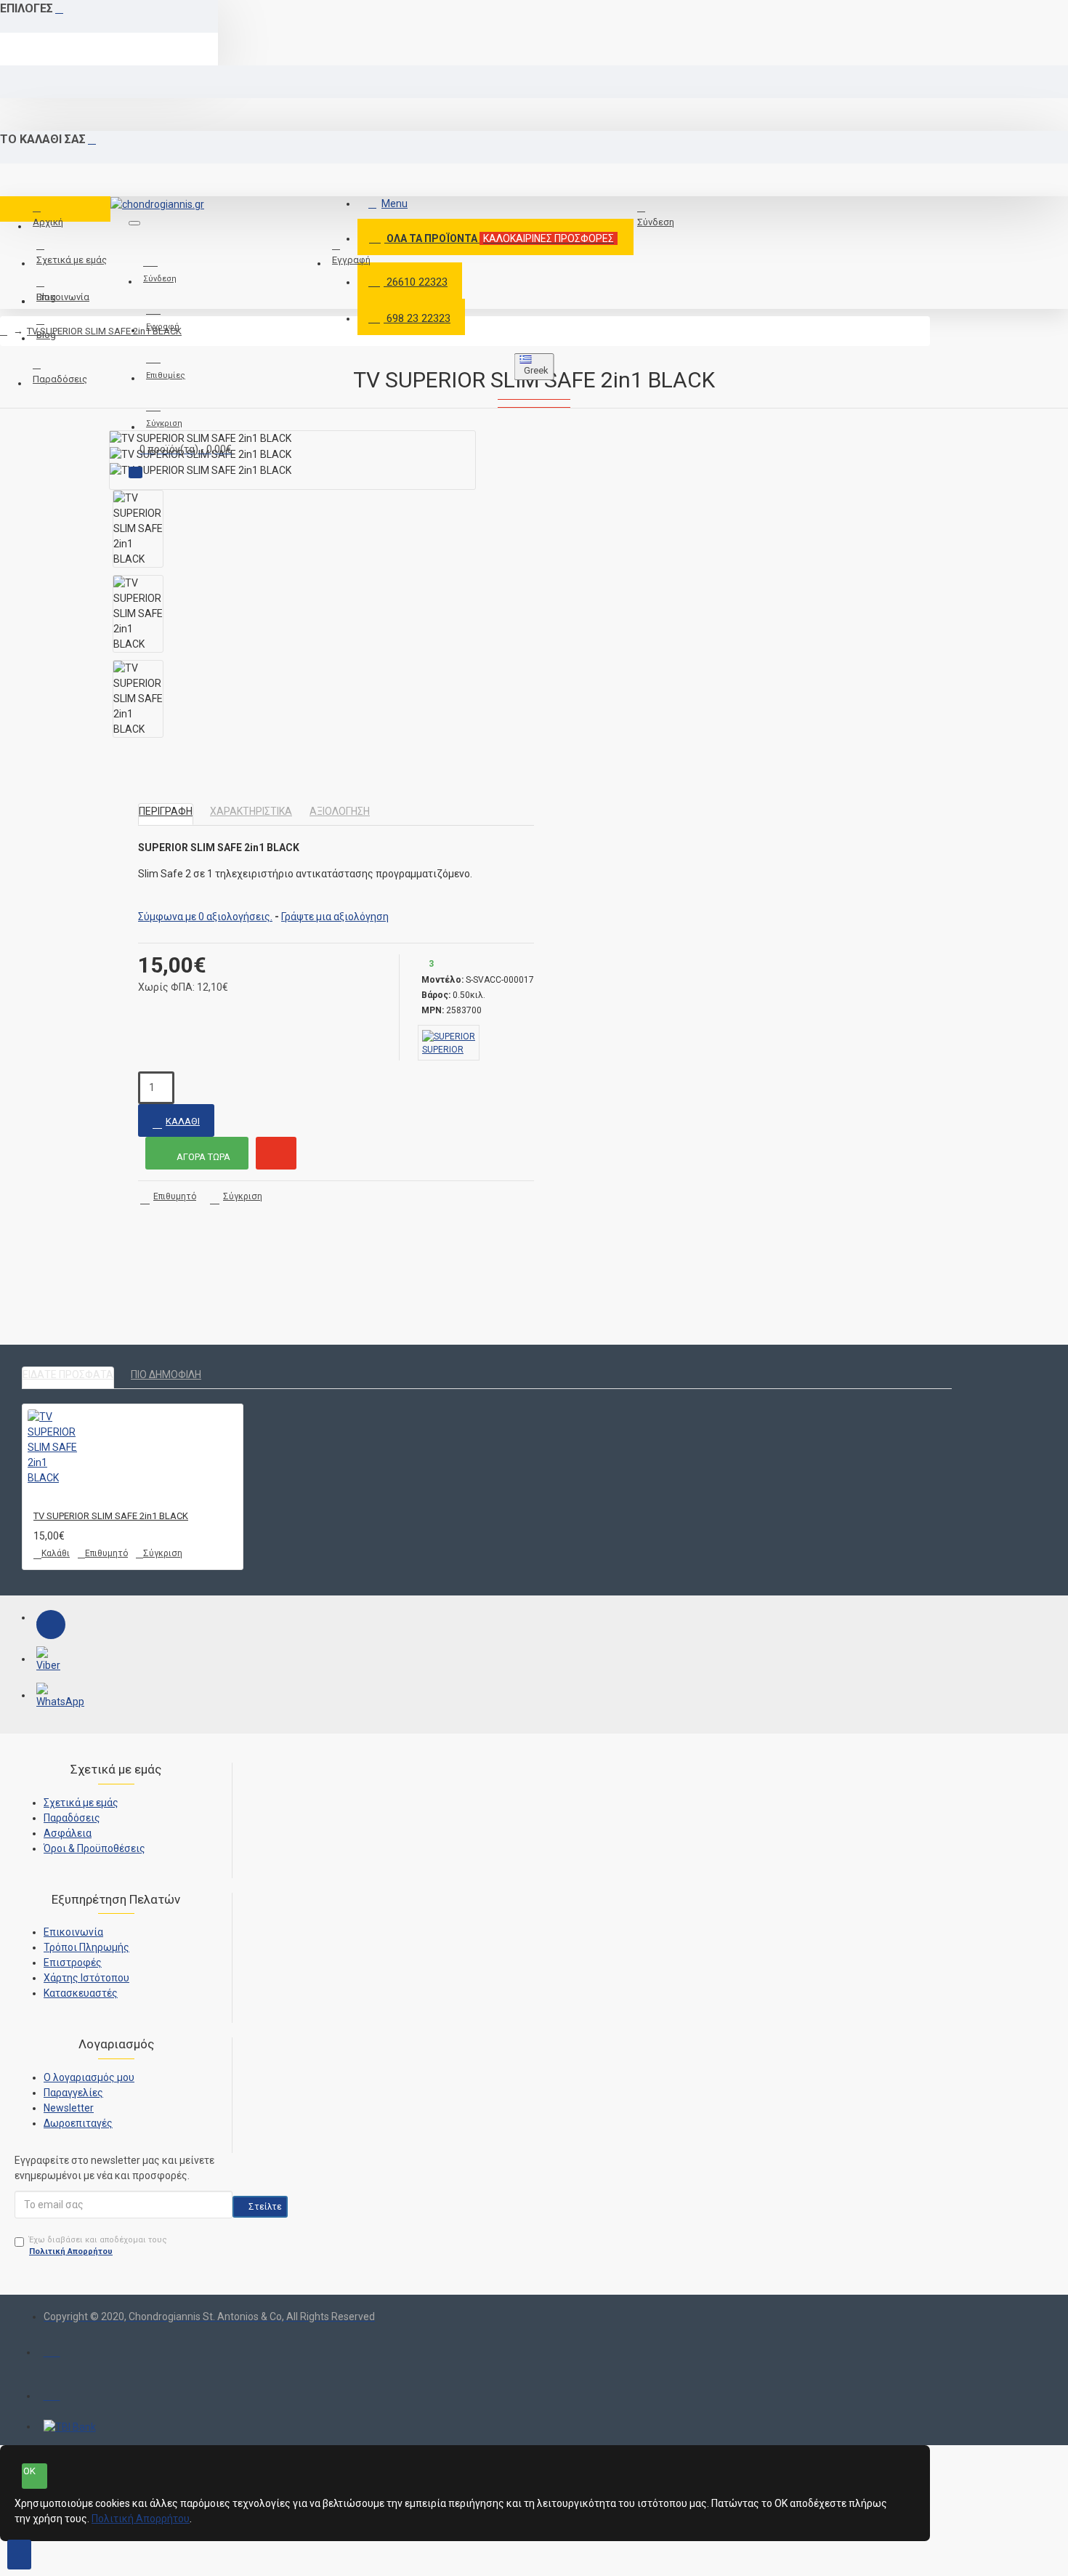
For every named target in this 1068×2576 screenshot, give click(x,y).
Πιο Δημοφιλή (166, 1374)
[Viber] (51, 1661)
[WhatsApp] (51, 1697)
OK (29, 2471)
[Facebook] (51, 1625)
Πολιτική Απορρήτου (141, 2519)
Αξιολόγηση (340, 811)
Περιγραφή (166, 811)
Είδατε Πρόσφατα (68, 1374)
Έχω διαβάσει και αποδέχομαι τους (98, 2246)
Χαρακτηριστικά (251, 811)
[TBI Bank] (70, 2427)
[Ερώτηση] (276, 1153)
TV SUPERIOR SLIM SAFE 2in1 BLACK (104, 331)
